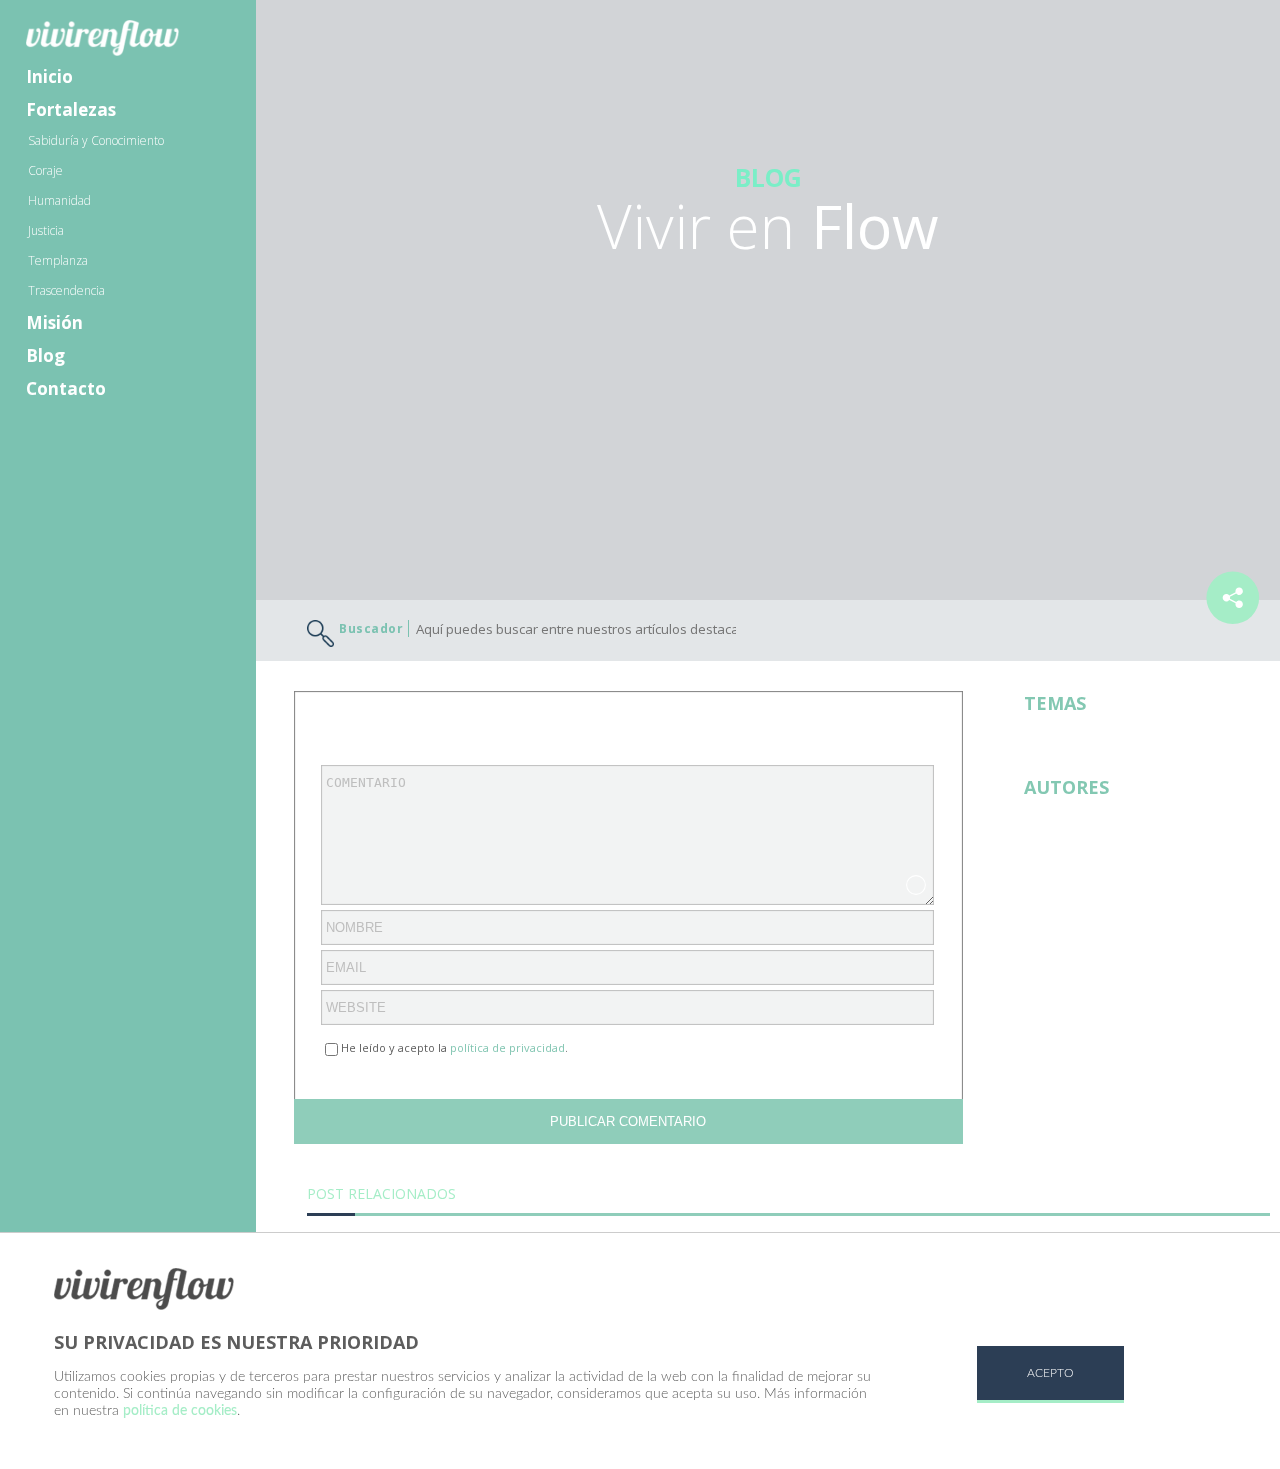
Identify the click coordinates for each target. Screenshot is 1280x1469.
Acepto (1050, 1373)
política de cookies (180, 1411)
